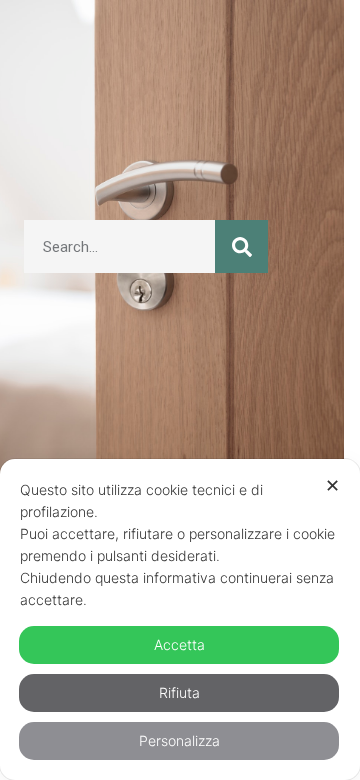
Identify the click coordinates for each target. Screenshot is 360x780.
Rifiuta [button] (179, 692)
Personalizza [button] (179, 740)
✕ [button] (332, 485)
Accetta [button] (179, 644)
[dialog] (180, 619)
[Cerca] (241, 246)
